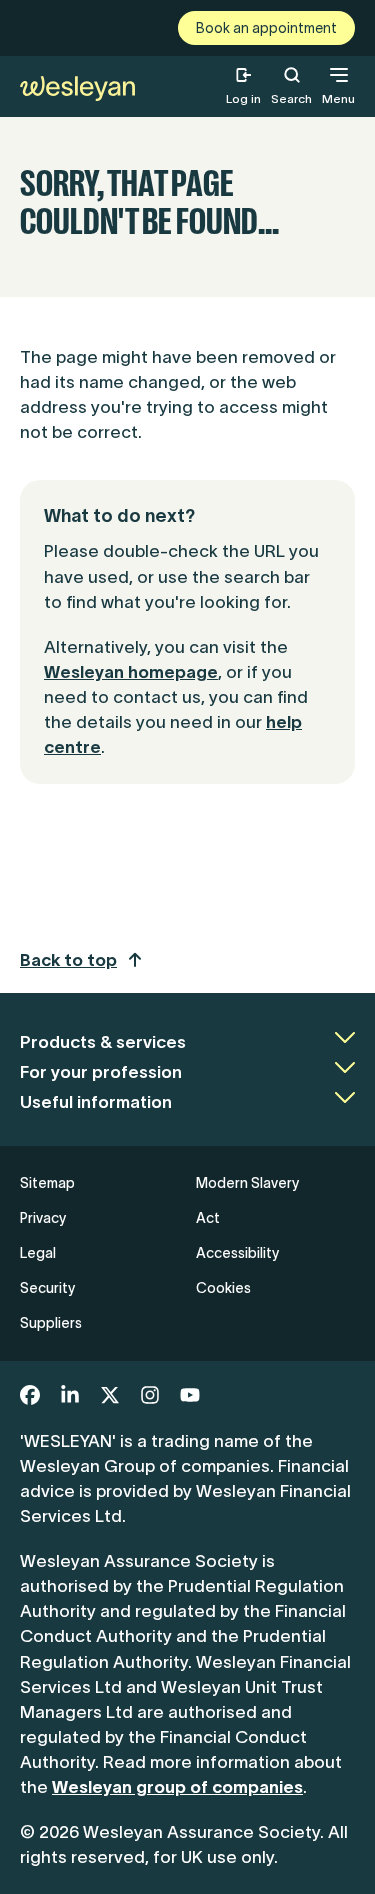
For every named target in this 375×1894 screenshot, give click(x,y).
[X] (110, 1395)
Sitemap (47, 1183)
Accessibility (237, 1253)
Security (47, 1288)
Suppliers (51, 1323)
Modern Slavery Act (247, 1200)
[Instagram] (150, 1395)
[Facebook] (30, 1395)
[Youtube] (190, 1395)
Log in (243, 98)
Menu (338, 98)
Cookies (223, 1288)
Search (291, 86)
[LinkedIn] (70, 1395)
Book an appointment (266, 28)
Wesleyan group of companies (177, 1787)
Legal (38, 1253)
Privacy (43, 1218)
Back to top (68, 960)
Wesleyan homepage (131, 672)
